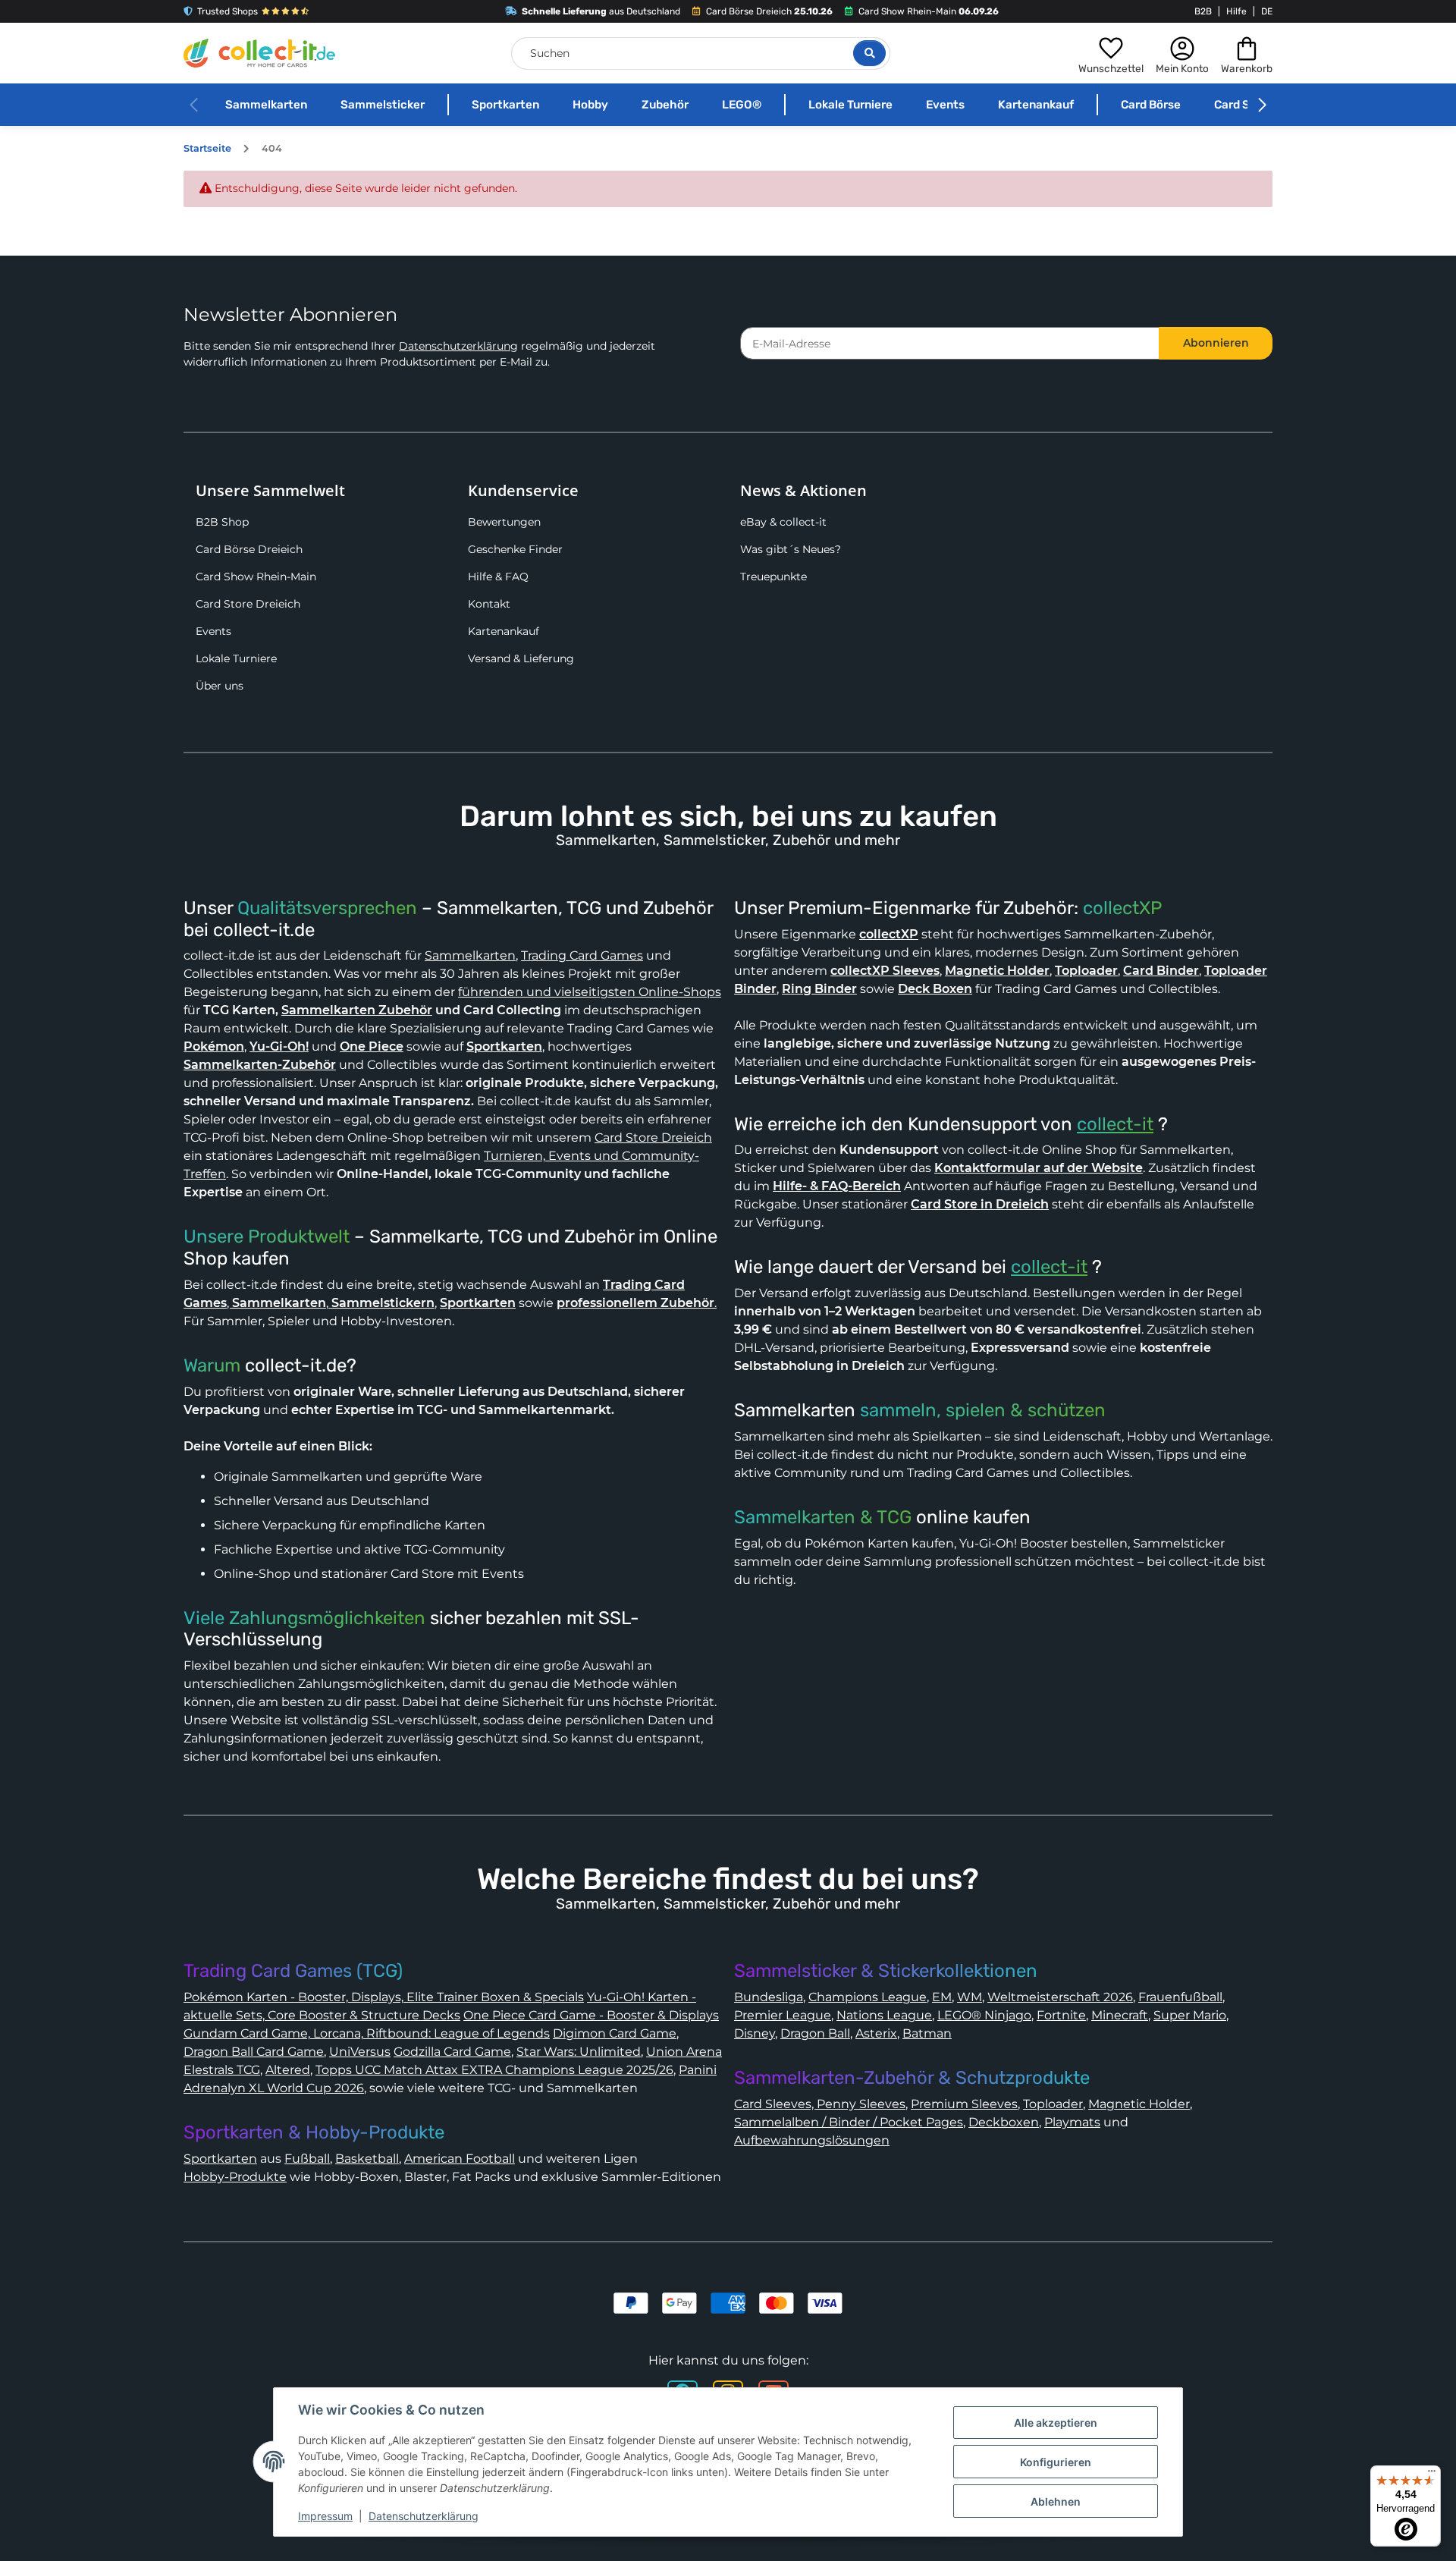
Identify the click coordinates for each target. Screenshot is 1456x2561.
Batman (927, 2033)
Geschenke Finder (515, 549)
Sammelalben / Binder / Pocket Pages (849, 2122)
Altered (288, 2070)
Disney (755, 2033)
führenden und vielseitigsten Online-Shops (590, 992)
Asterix (876, 2033)
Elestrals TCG (222, 2070)
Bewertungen (504, 522)
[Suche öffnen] (869, 53)
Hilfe (1236, 11)
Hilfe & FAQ (498, 577)
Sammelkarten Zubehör (357, 1010)
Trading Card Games (582, 955)
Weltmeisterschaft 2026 (1060, 1997)
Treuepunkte (773, 577)
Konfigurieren (1056, 2462)
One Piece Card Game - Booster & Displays (591, 2015)
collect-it (1115, 1124)
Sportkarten (505, 105)
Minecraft (1120, 2015)
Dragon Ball (815, 2033)
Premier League (783, 2015)
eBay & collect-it (783, 522)
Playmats (1072, 2122)
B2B (1203, 11)
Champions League (868, 1997)
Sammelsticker (383, 105)
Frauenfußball (1180, 1997)
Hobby (590, 105)
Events (945, 105)
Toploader (1053, 2104)
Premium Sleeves (964, 2104)
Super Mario (1190, 2015)
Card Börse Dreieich (249, 549)
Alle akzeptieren (1056, 2423)
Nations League (884, 2015)
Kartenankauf (1036, 105)
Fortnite (1061, 2015)
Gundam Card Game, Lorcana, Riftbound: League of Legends (367, 2033)
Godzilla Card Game (452, 2052)
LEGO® (742, 105)
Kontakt (489, 604)
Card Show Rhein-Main (256, 577)
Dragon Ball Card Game (254, 2052)
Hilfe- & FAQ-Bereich (837, 1186)
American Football (460, 2159)
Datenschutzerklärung (458, 346)
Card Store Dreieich (248, 604)
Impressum (325, 2516)
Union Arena (684, 2052)
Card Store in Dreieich (980, 1204)
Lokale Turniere (850, 105)
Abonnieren (1216, 343)
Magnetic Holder (1139, 2104)
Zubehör (665, 105)
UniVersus (360, 2052)
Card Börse (1151, 105)
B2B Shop (222, 522)
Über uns (220, 686)
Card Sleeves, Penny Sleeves (820, 2104)
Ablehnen (1056, 2501)
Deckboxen (1004, 2122)
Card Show (1244, 105)
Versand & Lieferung (521, 658)
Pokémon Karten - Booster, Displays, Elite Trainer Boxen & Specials (384, 1997)
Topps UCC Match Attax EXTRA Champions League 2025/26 (494, 2070)
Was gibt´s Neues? (791, 549)
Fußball (307, 2159)
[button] (1111, 53)
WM (970, 1997)
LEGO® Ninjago (984, 2015)
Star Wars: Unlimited (579, 2052)
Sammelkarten (266, 105)
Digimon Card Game (615, 2033)
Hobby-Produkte (235, 2177)
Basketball (367, 2159)
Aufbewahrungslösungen (812, 2140)
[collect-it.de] (259, 53)
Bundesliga (769, 1997)
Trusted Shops (227, 11)
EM (942, 1997)
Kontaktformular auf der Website (1039, 1168)
